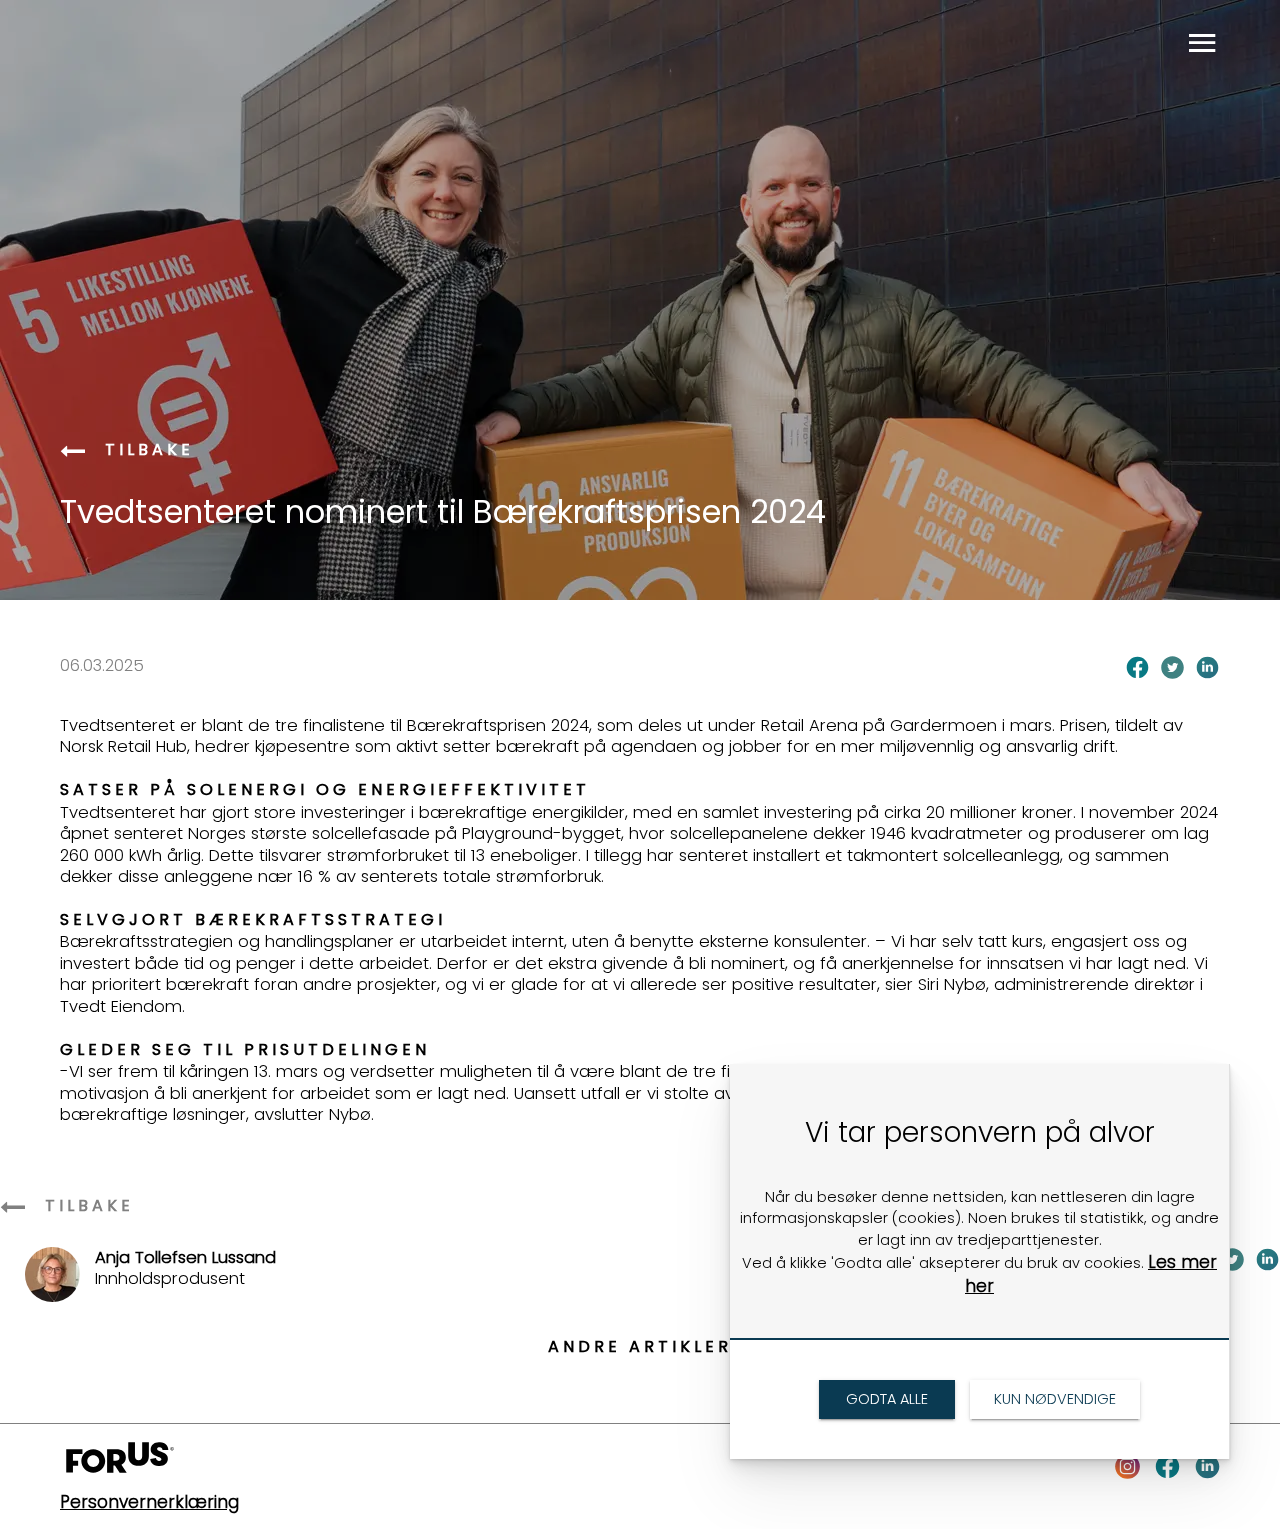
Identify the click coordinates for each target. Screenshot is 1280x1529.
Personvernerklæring (149, 1502)
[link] (75, 452)
